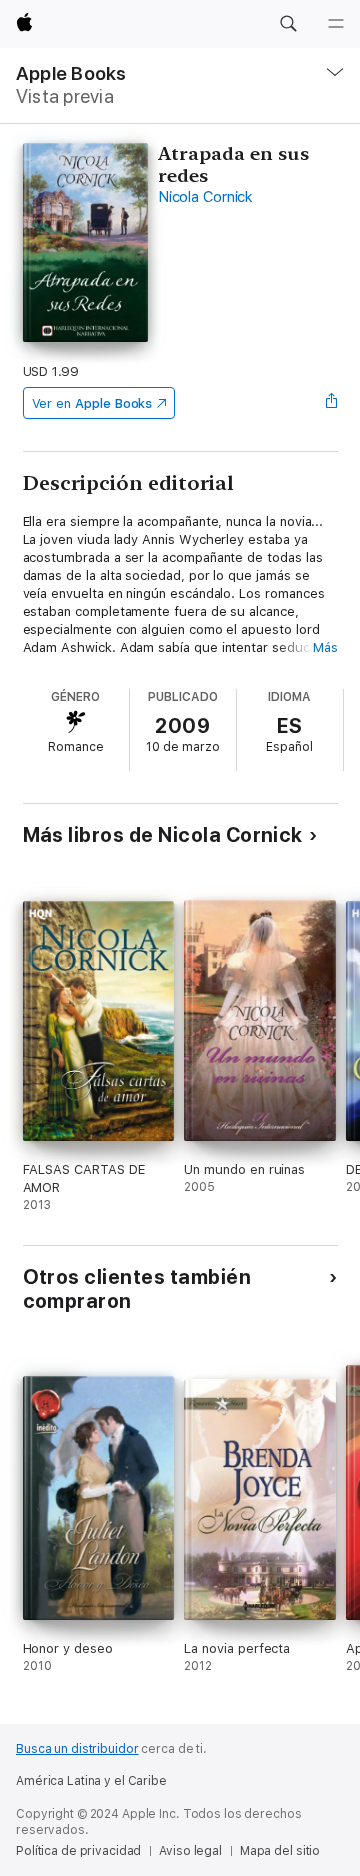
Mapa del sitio (280, 1851)
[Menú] (336, 24)
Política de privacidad (78, 1851)
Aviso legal (190, 1851)
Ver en (92, 403)
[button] (288, 24)
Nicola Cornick (205, 197)
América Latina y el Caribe (91, 1781)
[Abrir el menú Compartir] (331, 403)
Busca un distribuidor (77, 1749)
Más (325, 647)
